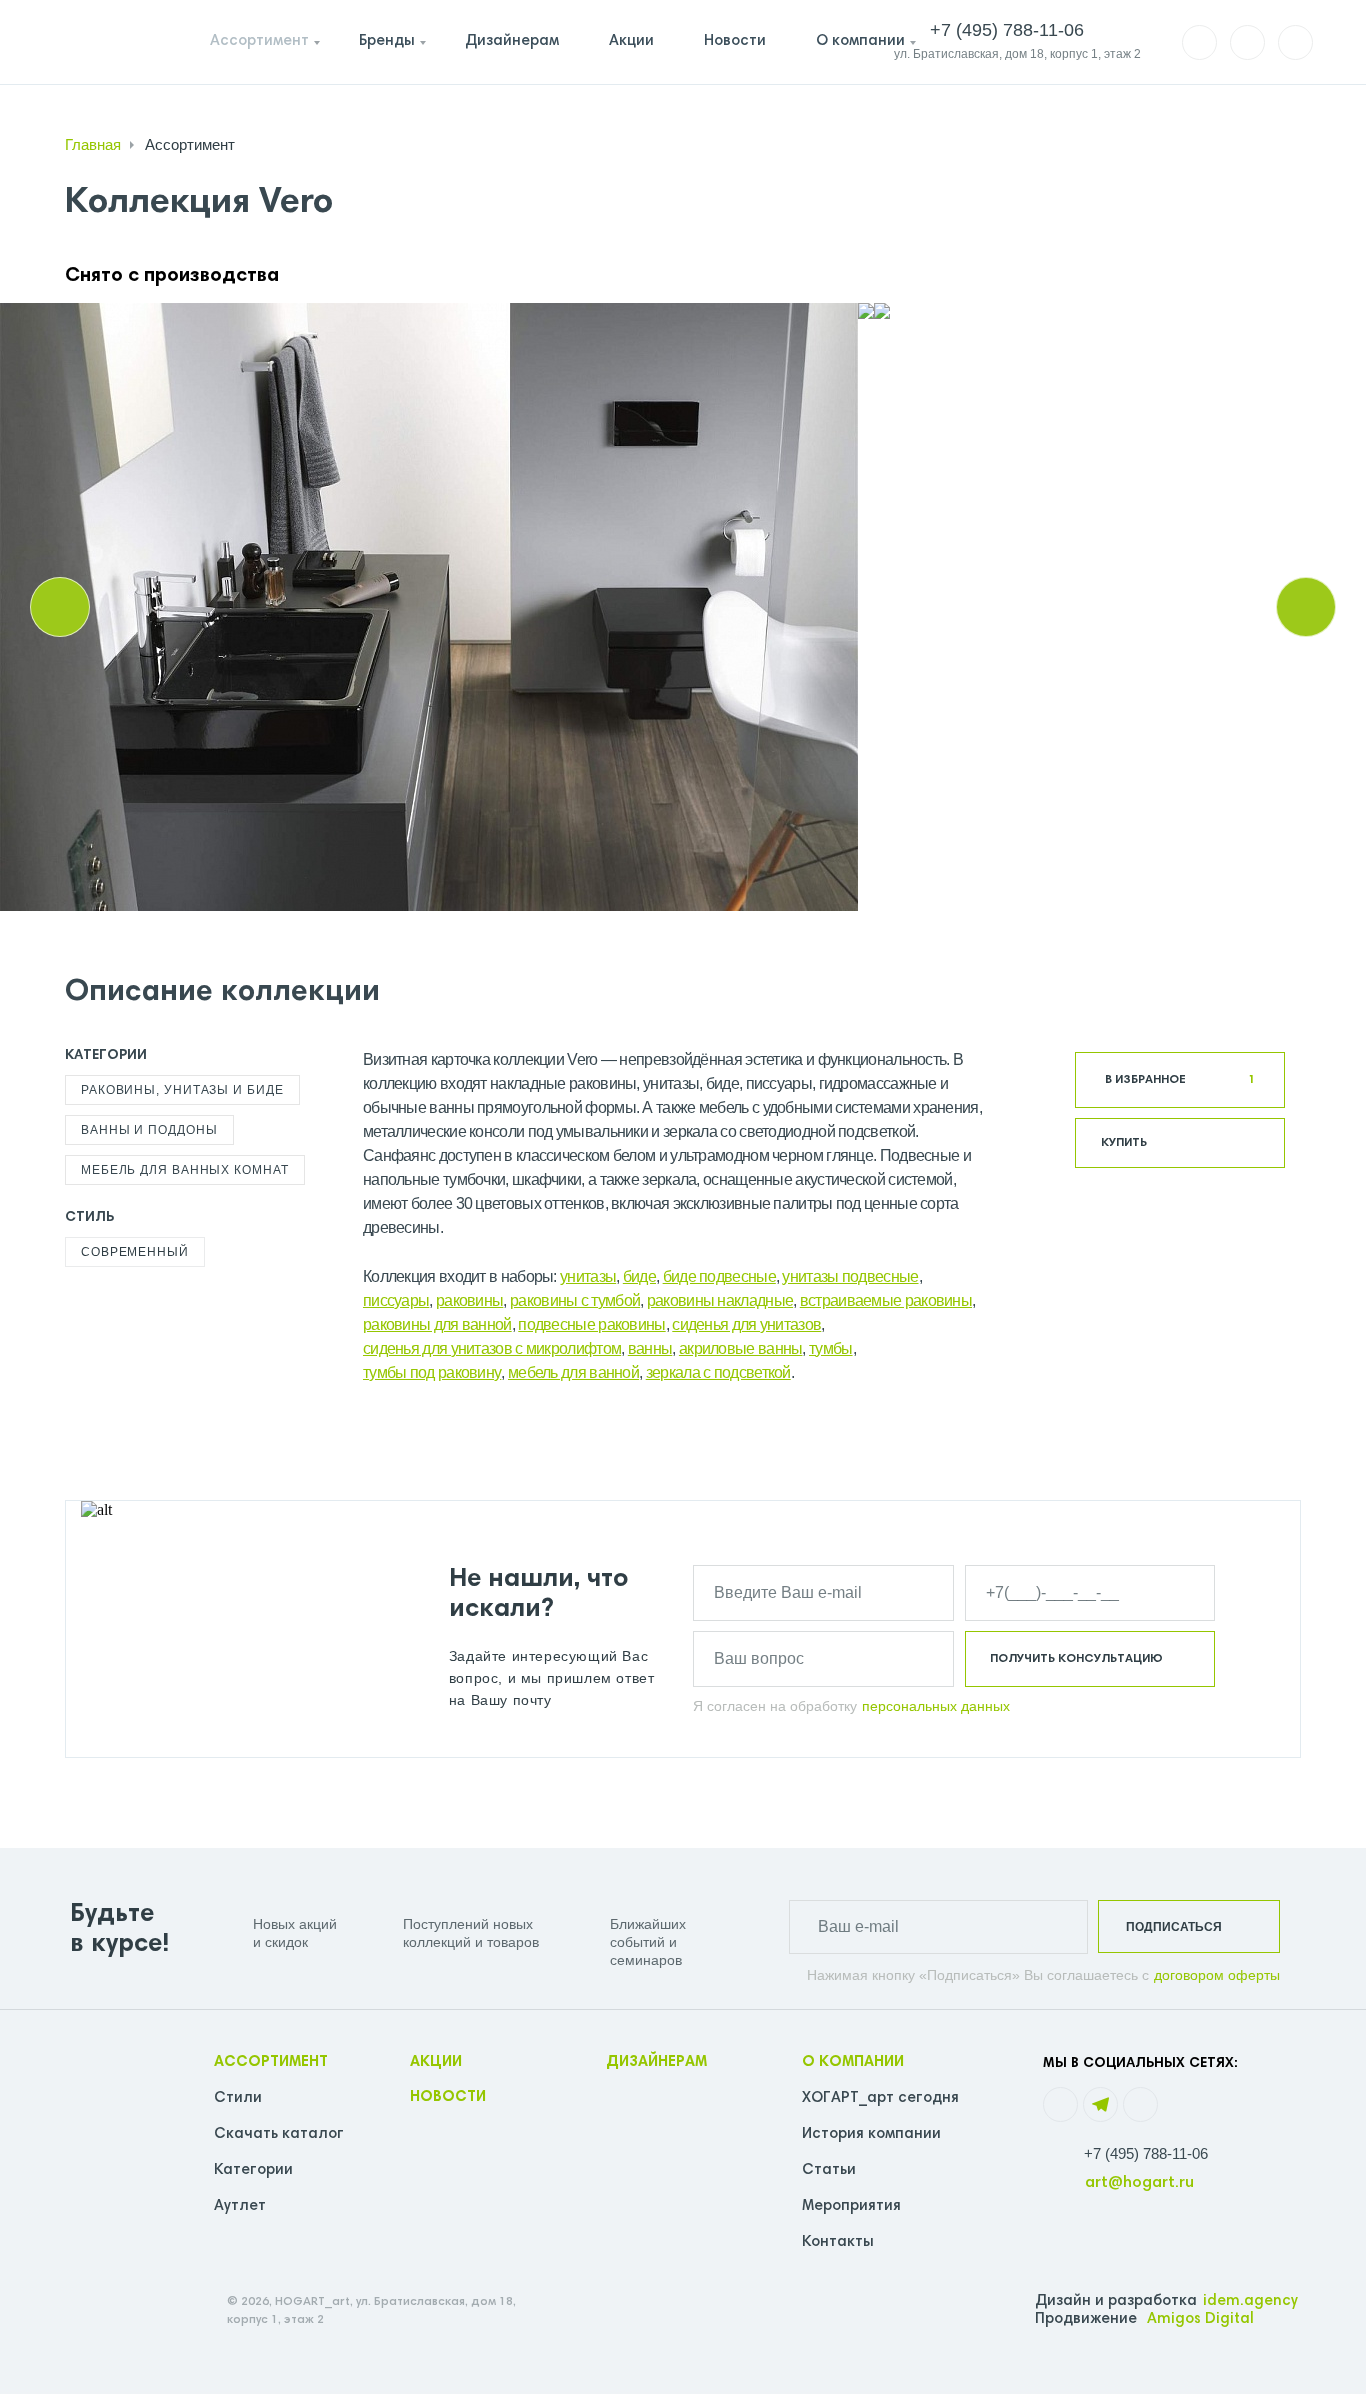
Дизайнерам (512, 41)
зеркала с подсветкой (718, 1372)
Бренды (387, 41)
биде (639, 1276)
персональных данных (936, 1706)
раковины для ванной (437, 1324)
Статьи (829, 2170)
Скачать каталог (279, 2134)
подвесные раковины (591, 1324)
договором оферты (1217, 1975)
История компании (871, 2134)
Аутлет (240, 2206)
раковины (469, 1300)
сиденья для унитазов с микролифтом (492, 1348)
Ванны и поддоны (149, 1130)
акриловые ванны (741, 1348)
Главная (93, 144)
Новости (735, 41)
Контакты (838, 2242)
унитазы (588, 1276)
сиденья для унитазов (746, 1324)
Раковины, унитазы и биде (182, 1090)
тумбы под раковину (432, 1372)
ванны (650, 1348)
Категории (253, 2170)
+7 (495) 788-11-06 (1146, 2153)
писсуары (396, 1300)
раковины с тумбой (575, 1300)
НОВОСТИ (448, 2097)
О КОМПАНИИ (853, 2062)
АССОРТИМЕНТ (271, 2062)
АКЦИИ (436, 2062)
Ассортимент (259, 41)
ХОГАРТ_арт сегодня (880, 2098)
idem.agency (1250, 2301)
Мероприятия (851, 2206)
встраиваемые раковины (886, 1300)
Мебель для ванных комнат (185, 1170)
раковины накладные (720, 1300)
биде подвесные (719, 1276)
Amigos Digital (1200, 2319)
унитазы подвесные (850, 1276)
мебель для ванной (573, 1372)
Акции (631, 41)
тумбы (831, 1348)
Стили (238, 2098)
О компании (860, 41)
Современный (135, 1252)
